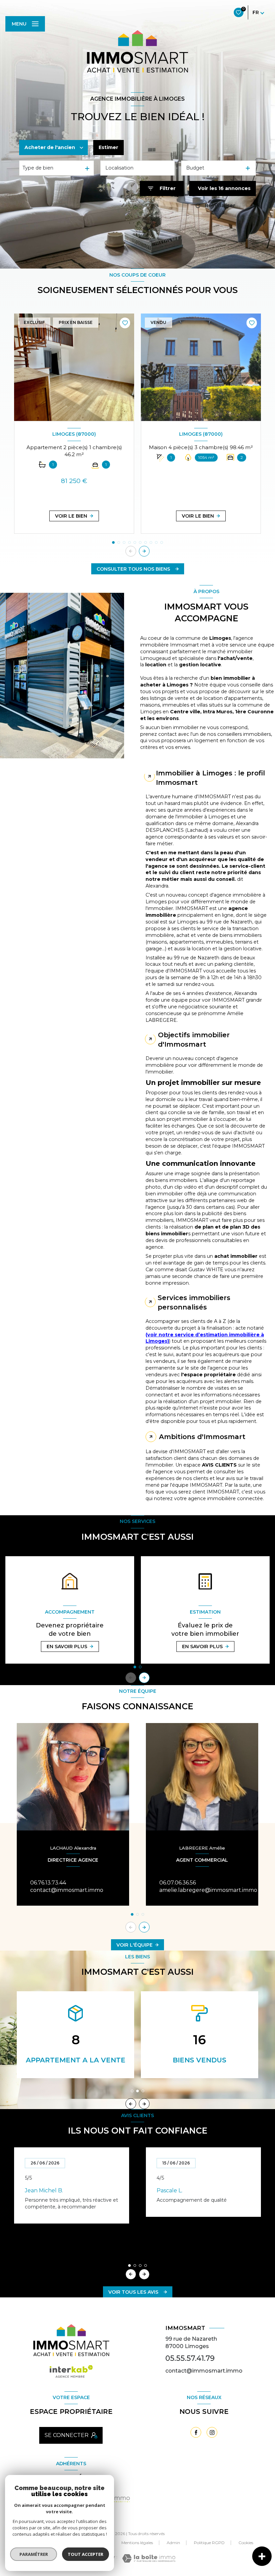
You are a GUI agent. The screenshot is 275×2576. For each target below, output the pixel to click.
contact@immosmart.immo (67, 1890)
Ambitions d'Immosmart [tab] (202, 1437)
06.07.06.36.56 (178, 1883)
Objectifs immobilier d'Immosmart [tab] (194, 1040)
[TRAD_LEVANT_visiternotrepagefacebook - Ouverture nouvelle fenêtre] (196, 2432)
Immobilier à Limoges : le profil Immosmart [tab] (210, 778)
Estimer (108, 147)
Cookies (246, 2543)
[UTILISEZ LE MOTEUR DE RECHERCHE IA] (137, 224)
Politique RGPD (209, 2543)
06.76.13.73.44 (48, 1883)
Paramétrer (34, 2554)
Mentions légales (137, 2543)
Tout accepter (86, 2554)
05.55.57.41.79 (190, 2358)
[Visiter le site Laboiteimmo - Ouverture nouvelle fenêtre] (149, 2558)
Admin (173, 2543)
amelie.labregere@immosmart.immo (208, 1890)
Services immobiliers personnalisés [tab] (194, 1302)
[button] (144, 551)
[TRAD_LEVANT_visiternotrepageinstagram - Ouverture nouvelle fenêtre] (212, 2432)
